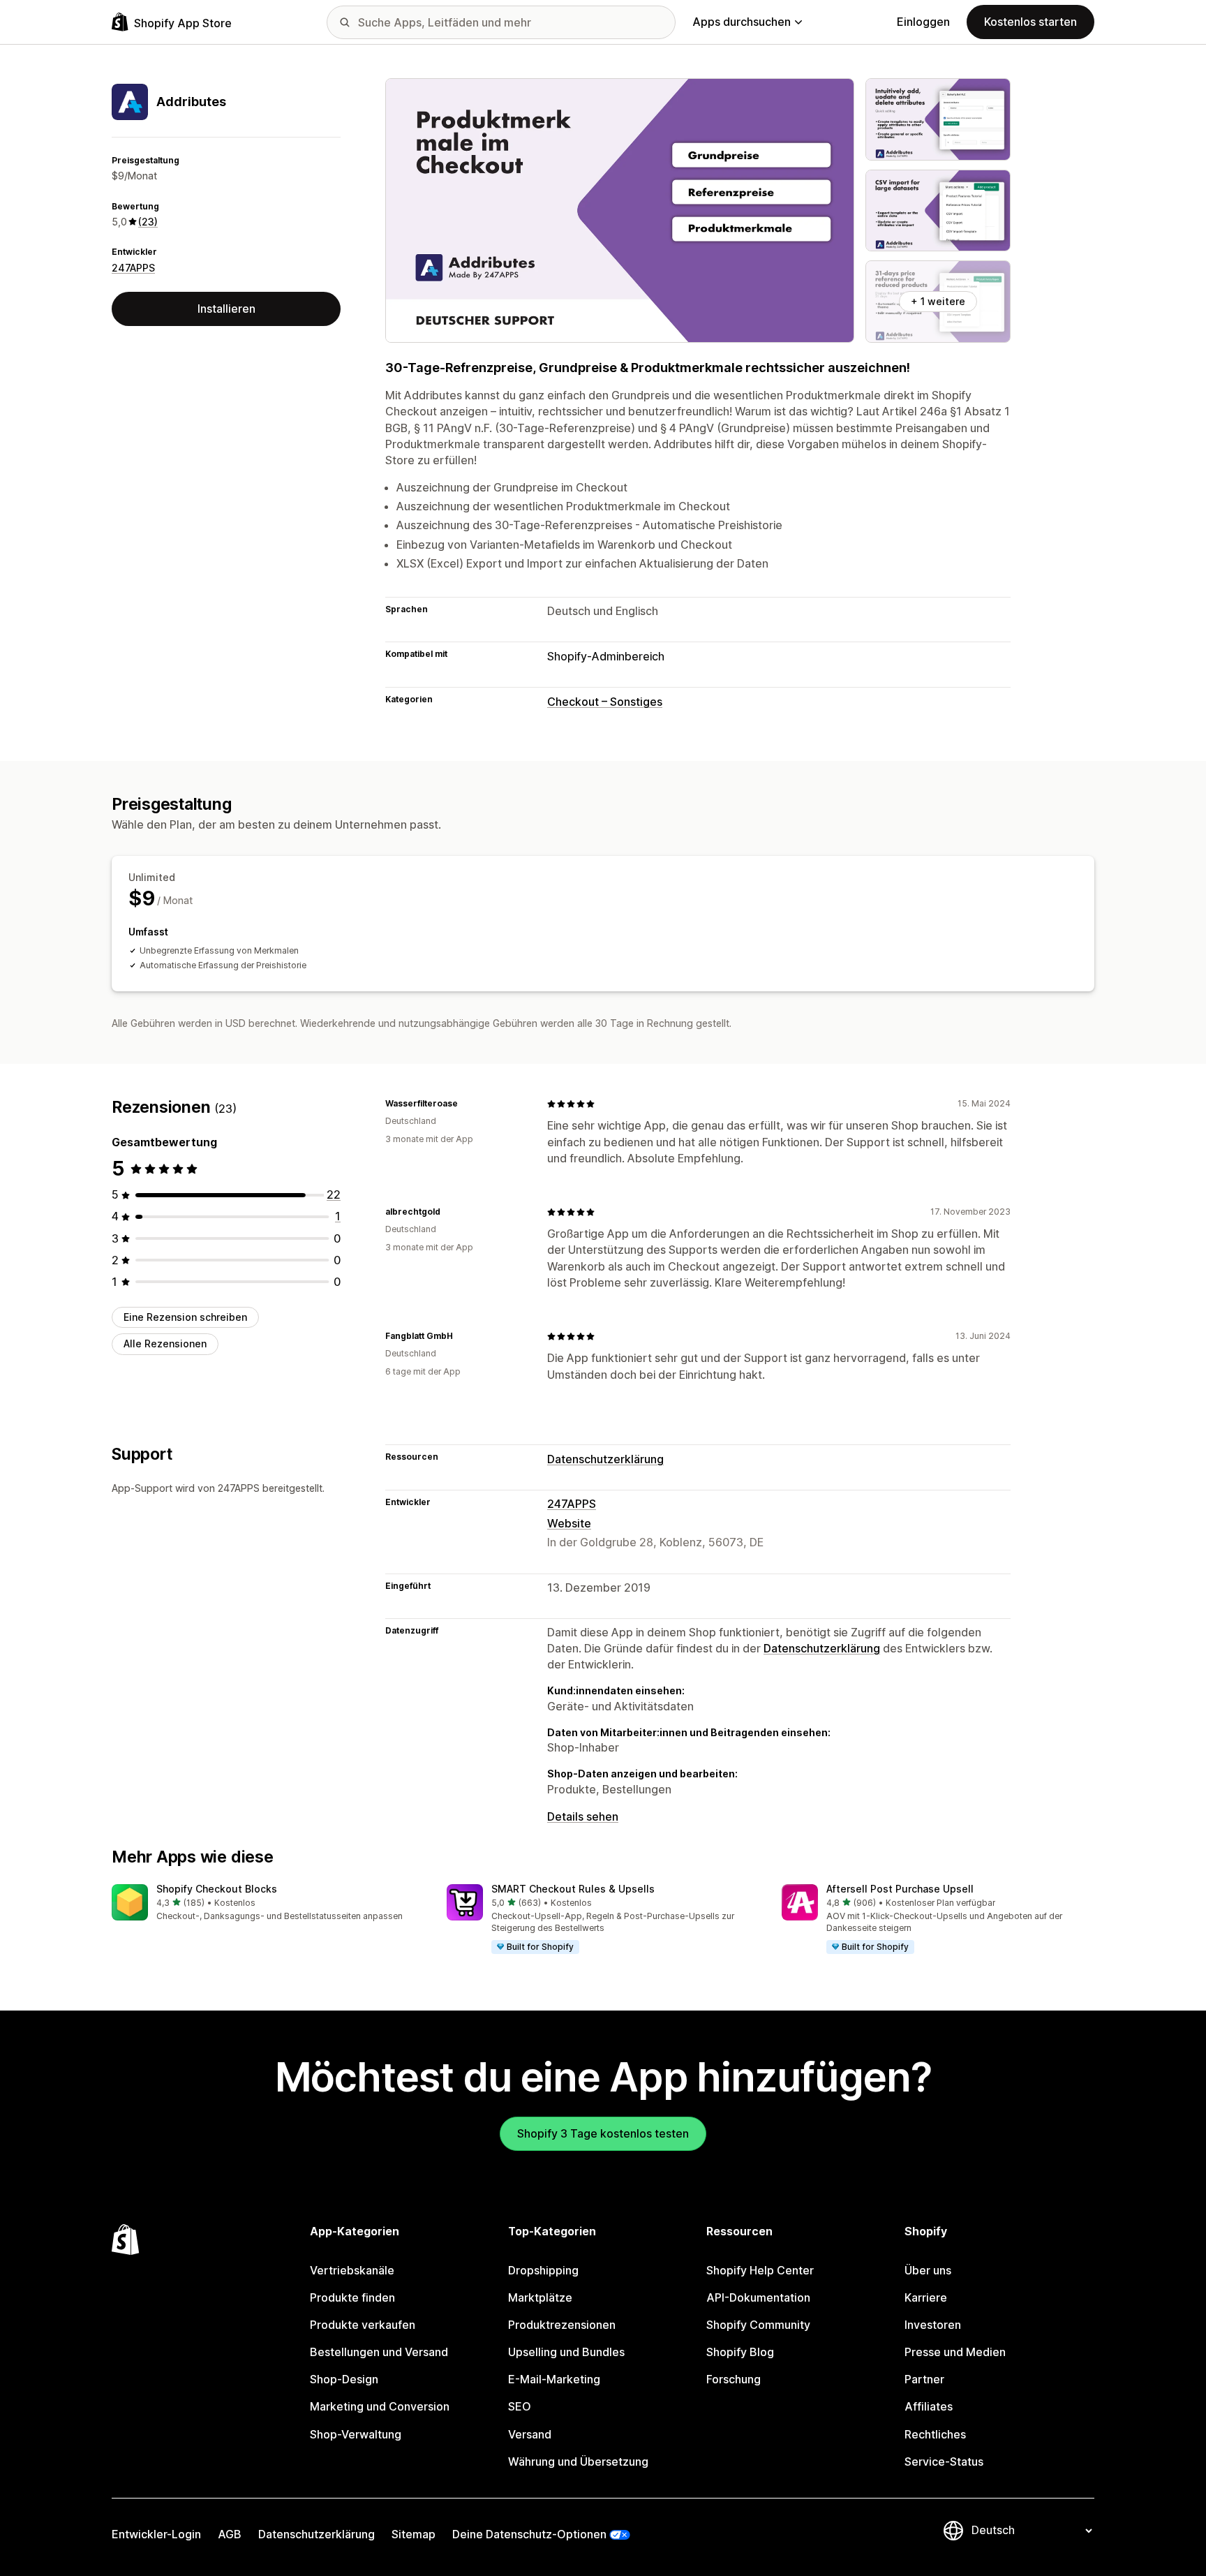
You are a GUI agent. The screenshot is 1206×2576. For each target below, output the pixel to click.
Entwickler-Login (156, 2534)
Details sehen (583, 1816)
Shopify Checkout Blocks (217, 1889)
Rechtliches (935, 2434)
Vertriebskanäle (352, 2270)
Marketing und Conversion (380, 2406)
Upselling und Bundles (566, 2352)
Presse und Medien (955, 2352)
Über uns (928, 2270)
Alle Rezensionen (165, 1343)
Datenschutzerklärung (605, 1459)
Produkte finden (352, 2297)
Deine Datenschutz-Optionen (529, 2534)
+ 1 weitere (938, 301)
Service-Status (944, 2462)
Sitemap (414, 2534)
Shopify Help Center (760, 2270)
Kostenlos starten (1030, 22)
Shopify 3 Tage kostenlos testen (603, 2133)
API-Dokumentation (758, 2297)
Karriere (926, 2297)
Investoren (933, 2325)
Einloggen (923, 22)
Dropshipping (543, 2270)
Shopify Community (758, 2325)
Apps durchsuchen (742, 22)
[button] (268, 1903)
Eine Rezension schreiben (185, 1317)
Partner (924, 2379)
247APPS (133, 268)
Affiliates (929, 2406)
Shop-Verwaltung (356, 2434)
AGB (230, 2534)
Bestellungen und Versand (379, 2352)
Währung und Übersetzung (578, 2462)
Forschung (734, 2379)
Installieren (226, 309)
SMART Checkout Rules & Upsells (573, 1889)
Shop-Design (344, 2379)
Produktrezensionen (562, 2325)
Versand (530, 2434)
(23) (148, 222)
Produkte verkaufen (363, 2325)
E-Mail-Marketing (554, 2379)
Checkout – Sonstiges (605, 702)
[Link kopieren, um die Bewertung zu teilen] (466, 1104)
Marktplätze (540, 2297)
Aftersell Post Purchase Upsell (900, 1889)
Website (569, 1523)
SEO (520, 2406)
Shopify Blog (740, 2352)
